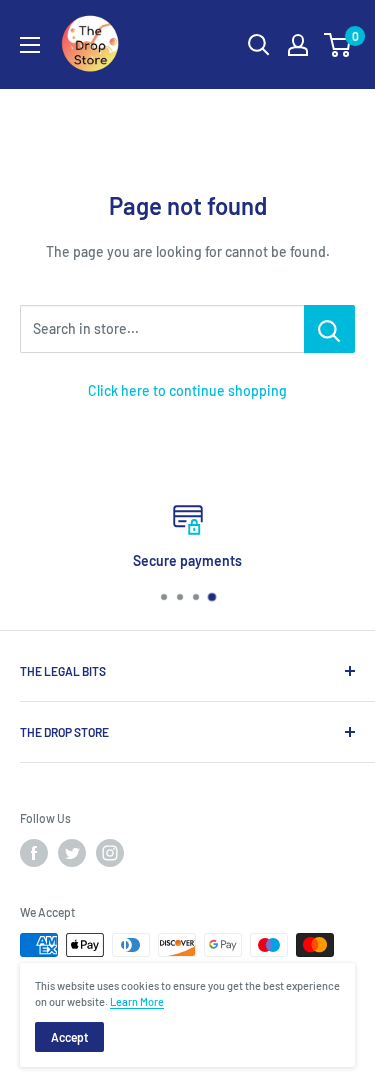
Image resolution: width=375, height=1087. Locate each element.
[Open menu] (30, 45)
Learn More (137, 1001)
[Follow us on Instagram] (110, 853)
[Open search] (259, 45)
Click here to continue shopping (187, 390)
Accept (69, 1037)
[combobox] (162, 329)
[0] (338, 45)
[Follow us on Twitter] (72, 853)
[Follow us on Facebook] (34, 853)
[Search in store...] (329, 329)
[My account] (298, 45)
